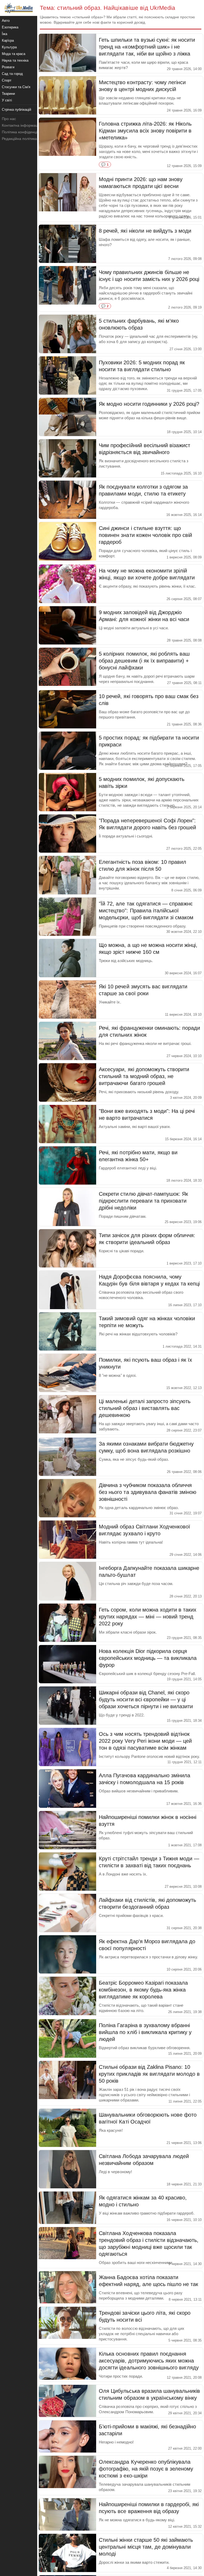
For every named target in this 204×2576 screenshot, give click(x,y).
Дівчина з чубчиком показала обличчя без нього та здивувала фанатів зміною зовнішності (148, 1492)
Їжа (5, 34)
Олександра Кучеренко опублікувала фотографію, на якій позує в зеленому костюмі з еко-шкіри (146, 2469)
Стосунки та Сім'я (16, 87)
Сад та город (12, 74)
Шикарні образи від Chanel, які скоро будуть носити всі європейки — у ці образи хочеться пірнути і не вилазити (146, 1699)
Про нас (9, 119)
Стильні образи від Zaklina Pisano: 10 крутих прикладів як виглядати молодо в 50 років (149, 2074)
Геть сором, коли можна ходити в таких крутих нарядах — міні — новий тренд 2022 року (148, 1617)
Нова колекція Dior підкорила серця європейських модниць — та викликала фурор (148, 1658)
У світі (7, 100)
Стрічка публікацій (16, 110)
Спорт (7, 80)
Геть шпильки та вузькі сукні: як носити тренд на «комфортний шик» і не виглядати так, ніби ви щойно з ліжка (147, 47)
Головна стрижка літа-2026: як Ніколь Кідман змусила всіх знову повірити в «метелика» (145, 131)
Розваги (8, 67)
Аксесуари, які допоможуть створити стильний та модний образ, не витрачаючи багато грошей (144, 1076)
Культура (9, 47)
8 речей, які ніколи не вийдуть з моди (145, 231)
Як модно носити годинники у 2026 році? (149, 404)
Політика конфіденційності (25, 132)
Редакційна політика (19, 139)
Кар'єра (8, 40)
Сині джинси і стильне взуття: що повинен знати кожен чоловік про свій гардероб (145, 535)
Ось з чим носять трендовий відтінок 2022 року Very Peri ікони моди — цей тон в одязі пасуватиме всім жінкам (145, 1741)
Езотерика (10, 27)
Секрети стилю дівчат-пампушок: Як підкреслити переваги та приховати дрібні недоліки (143, 1201)
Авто (6, 21)
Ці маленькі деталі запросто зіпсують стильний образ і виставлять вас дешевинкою (145, 1408)
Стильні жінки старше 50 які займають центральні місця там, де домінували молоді (146, 2547)
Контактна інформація (21, 125)
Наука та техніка (15, 60)
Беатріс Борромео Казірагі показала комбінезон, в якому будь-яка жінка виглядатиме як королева (143, 1990)
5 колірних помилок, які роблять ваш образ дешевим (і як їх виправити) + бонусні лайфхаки (144, 661)
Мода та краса (14, 54)
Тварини (8, 94)
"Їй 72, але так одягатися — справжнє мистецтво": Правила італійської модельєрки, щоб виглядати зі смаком (146, 911)
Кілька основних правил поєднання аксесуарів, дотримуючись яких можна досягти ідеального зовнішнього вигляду (149, 2361)
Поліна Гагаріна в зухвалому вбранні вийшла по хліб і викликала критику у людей (145, 2032)
